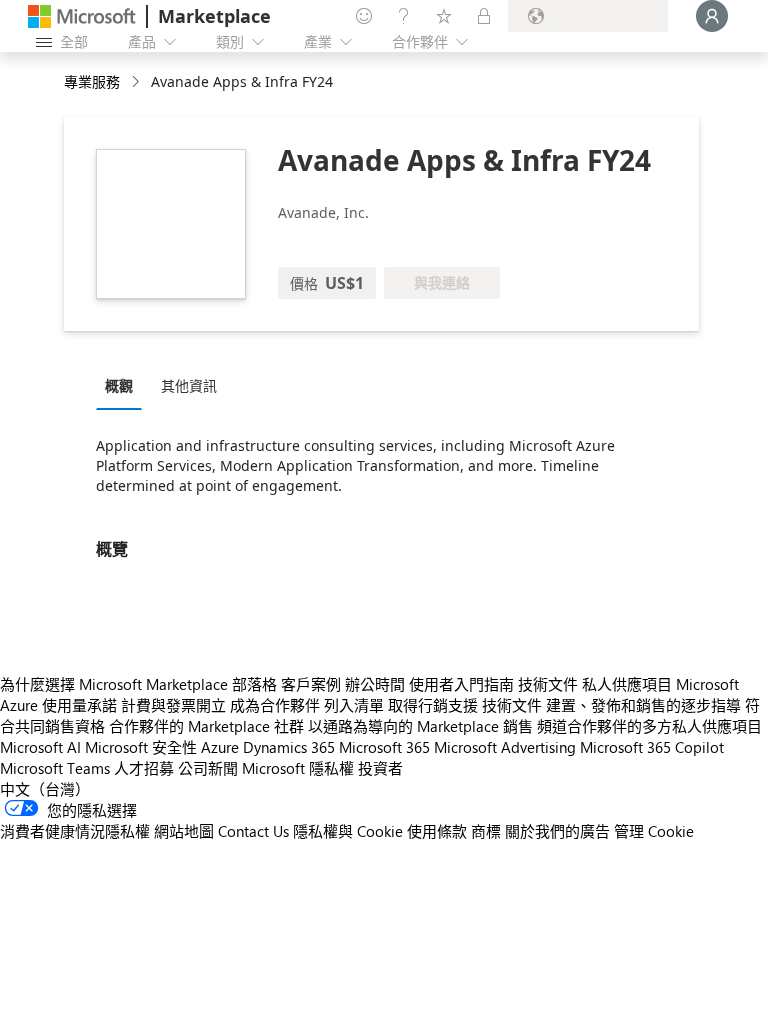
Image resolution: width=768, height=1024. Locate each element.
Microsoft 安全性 (141, 747)
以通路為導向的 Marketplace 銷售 (420, 726)
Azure (220, 747)
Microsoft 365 (384, 747)
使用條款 (437, 831)
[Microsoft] (82, 16)
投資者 (380, 768)
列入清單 (354, 705)
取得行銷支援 (433, 705)
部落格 (254, 684)
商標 (486, 831)
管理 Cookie (654, 831)
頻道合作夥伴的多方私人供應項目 (649, 726)
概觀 (119, 385)
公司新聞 (208, 768)
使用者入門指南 (461, 684)
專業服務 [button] (92, 81)
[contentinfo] (137, 82)
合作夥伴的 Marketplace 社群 (206, 726)
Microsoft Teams (55, 768)
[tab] (124, 385)
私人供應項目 (627, 684)
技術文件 (548, 684)
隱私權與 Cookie (348, 831)
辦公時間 (375, 684)
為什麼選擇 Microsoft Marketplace (114, 684)
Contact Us (253, 831)
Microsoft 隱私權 (298, 768)
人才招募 (144, 768)
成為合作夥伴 (275, 705)
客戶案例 (311, 684)
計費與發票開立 (173, 705)
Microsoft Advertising (505, 747)
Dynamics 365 (289, 747)
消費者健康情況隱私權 (75, 831)
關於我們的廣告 (557, 831)
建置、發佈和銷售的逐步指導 (643, 705)
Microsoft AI (40, 747)
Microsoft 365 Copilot (652, 747)
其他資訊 (189, 385)
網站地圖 (184, 831)
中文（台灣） (45, 789)
